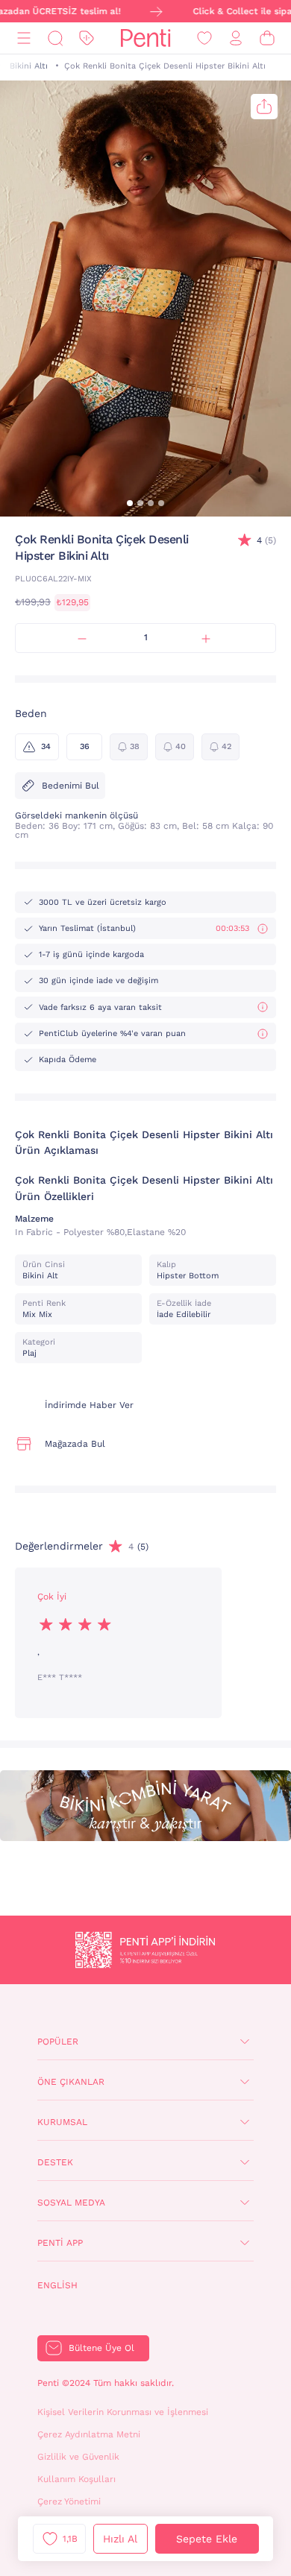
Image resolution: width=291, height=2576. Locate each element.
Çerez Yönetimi (69, 2501)
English (57, 2285)
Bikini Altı (29, 66)
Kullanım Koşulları (76, 2479)
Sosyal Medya (71, 2203)
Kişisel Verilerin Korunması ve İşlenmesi (123, 2412)
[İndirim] (87, 38)
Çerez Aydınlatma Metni (89, 2434)
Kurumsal (62, 2122)
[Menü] (24, 38)
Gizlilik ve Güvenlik (78, 2457)
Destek (55, 2162)
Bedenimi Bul (71, 786)
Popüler (58, 2042)
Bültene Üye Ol (101, 2348)
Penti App (60, 2243)
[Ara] (55, 38)
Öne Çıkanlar (71, 2082)
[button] (130, 503)
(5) (266, 540)
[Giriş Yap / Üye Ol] (236, 38)
